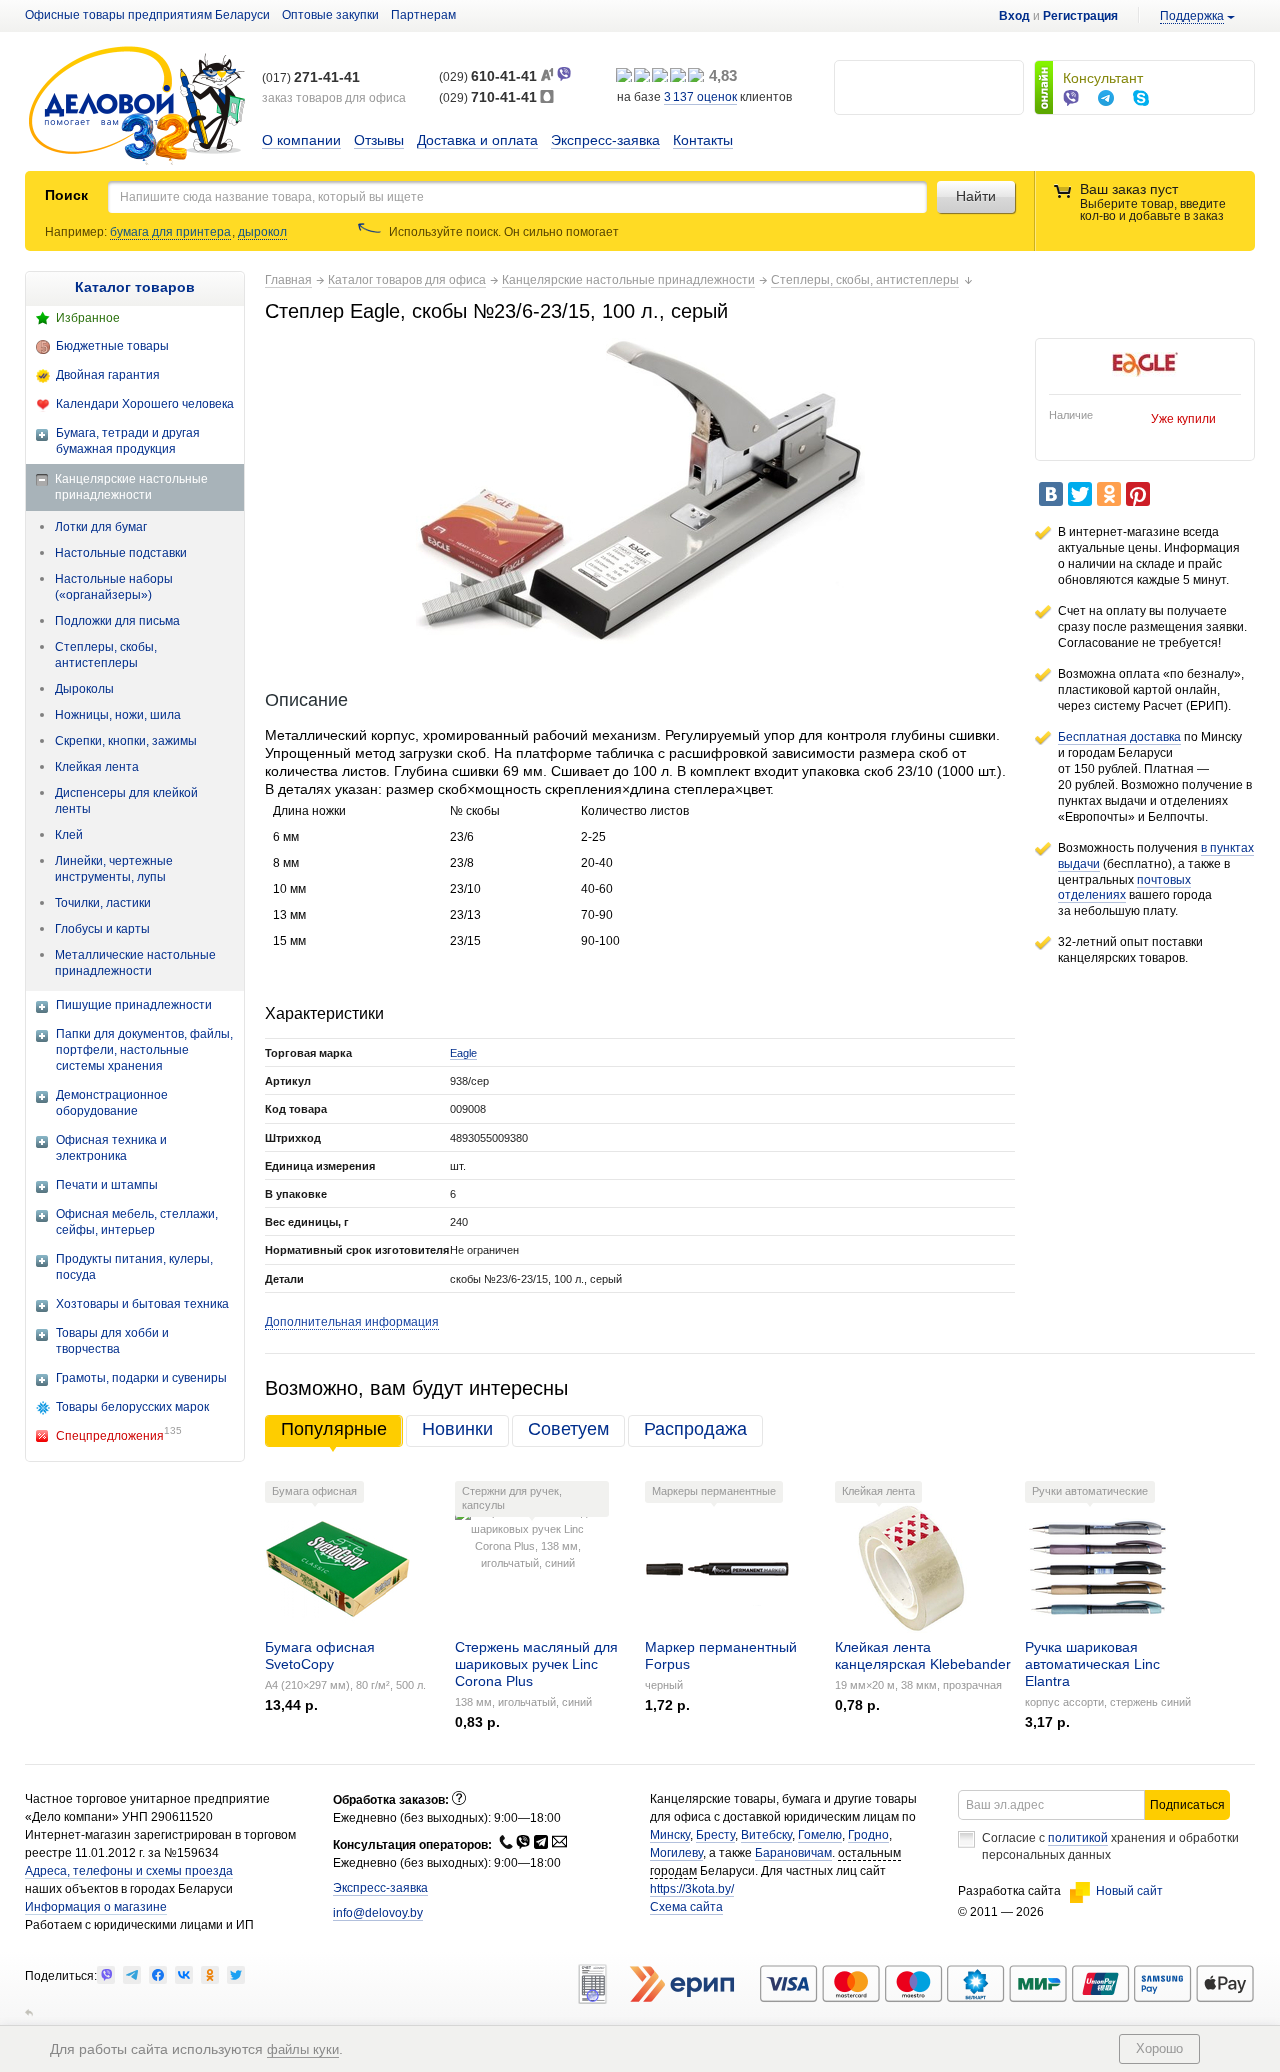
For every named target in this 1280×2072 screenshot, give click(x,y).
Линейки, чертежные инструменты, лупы (114, 869)
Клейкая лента (97, 767)
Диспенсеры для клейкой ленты (126, 801)
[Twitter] (1080, 494)
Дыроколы (84, 689)
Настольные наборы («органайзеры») (114, 587)
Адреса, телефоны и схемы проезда (129, 1871)
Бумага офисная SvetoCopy (320, 1655)
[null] (106, 1975)
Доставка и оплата (477, 140)
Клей (69, 835)
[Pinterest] (1138, 494)
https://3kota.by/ (692, 1889)
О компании (301, 140)
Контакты (703, 140)
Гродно (868, 1835)
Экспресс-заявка (605, 140)
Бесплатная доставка (1119, 737)
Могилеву (676, 1853)
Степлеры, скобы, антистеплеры (106, 655)
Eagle (463, 1053)
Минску (670, 1835)
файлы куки (303, 2049)
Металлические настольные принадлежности (135, 963)
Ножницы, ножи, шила (118, 715)
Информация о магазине (96, 1907)
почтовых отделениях (1124, 888)
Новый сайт (1129, 1891)
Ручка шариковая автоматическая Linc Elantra (1092, 1664)
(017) (311, 78)
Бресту (715, 1835)
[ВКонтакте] (1051, 494)
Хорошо (1159, 2048)
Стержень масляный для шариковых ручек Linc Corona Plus (536, 1664)
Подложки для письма (117, 621)
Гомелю (820, 1835)
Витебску (766, 1835)
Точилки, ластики (103, 903)
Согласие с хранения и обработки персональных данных (1110, 1846)
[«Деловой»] (137, 106)
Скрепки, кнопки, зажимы (126, 741)
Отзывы (379, 140)
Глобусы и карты (102, 929)
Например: (77, 232)
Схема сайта (686, 1907)
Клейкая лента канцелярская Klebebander (923, 1655)
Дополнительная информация (352, 1322)
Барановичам (793, 1853)
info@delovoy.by (378, 1913)
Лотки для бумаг (101, 527)
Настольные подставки (121, 553)
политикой (1078, 1838)
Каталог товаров (135, 287)
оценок (700, 97)
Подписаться (1187, 1805)
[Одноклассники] (1109, 494)
